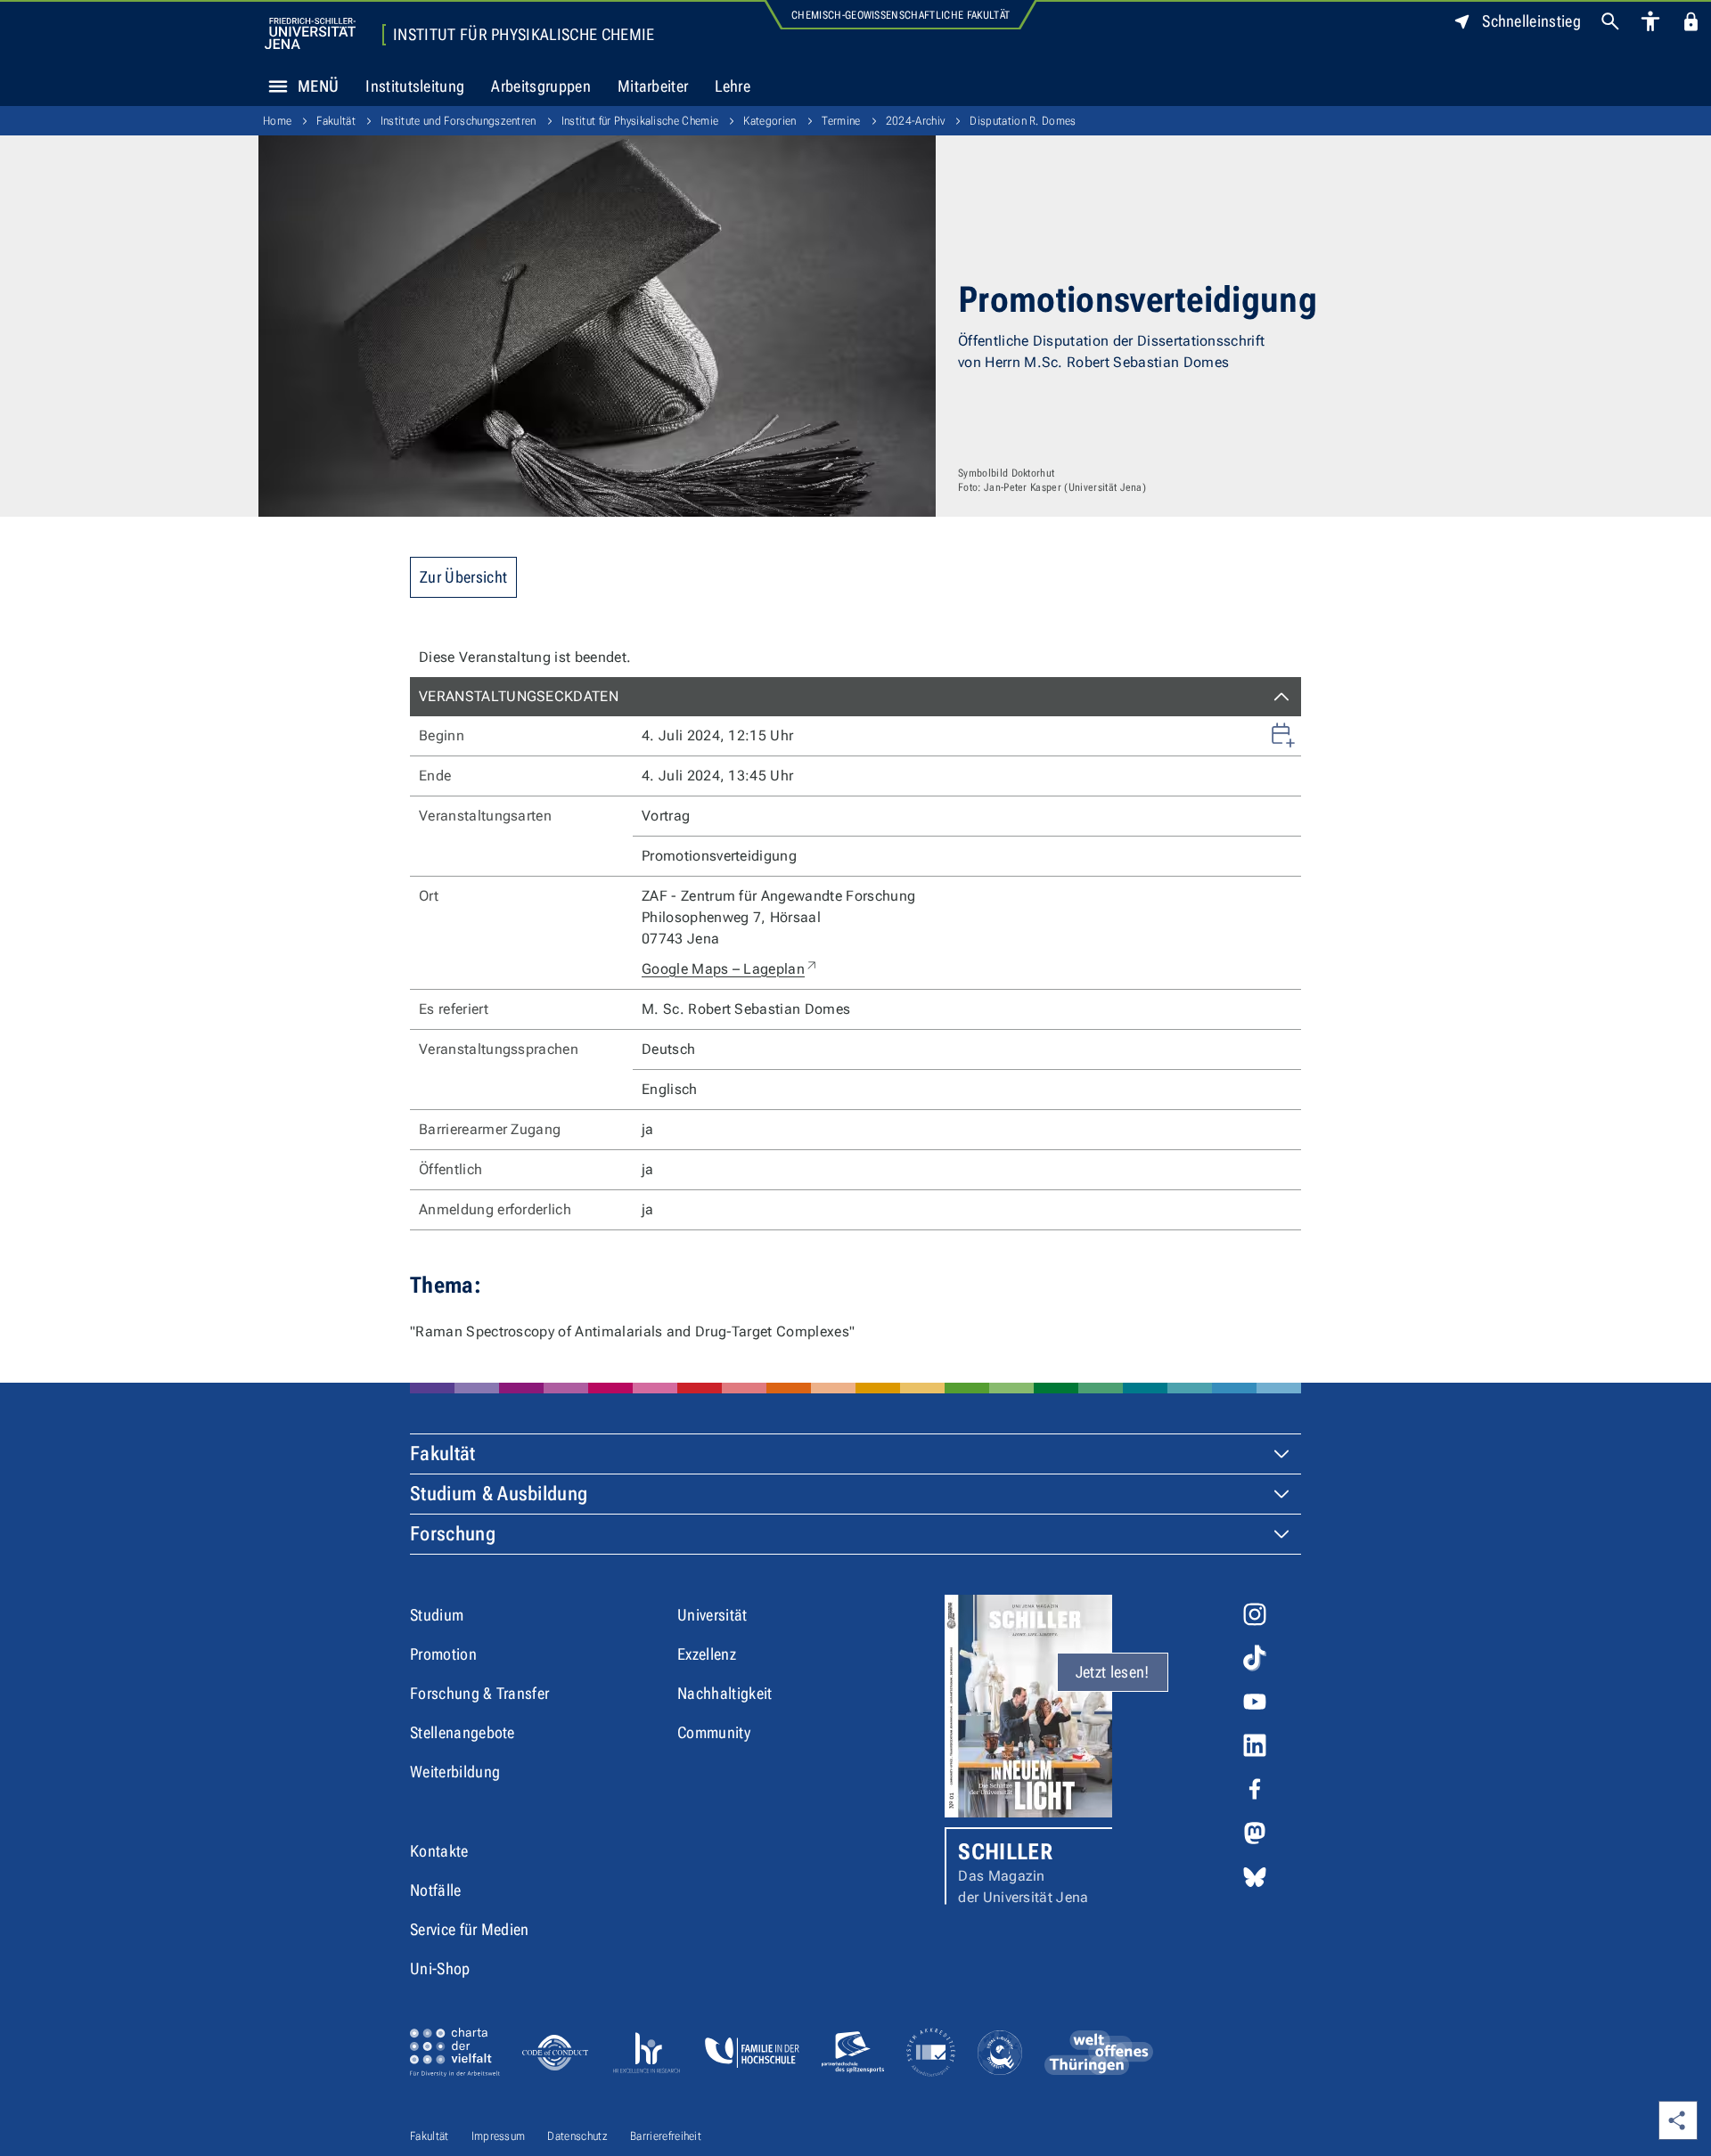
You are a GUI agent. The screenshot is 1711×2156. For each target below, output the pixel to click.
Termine (841, 121)
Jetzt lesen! (1113, 1672)
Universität (712, 1615)
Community (714, 1732)
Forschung (453, 1534)
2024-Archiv (916, 121)
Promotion (443, 1654)
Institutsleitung (415, 86)
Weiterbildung (455, 1772)
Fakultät (336, 121)
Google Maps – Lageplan (730, 968)
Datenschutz (577, 2136)
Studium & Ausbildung (499, 1494)
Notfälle (436, 1890)
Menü (318, 86)
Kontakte (439, 1851)
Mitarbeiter (653, 86)
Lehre (733, 86)
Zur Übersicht (463, 577)
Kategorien (770, 121)
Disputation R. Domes (1023, 121)
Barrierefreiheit (666, 2136)
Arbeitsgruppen (540, 86)
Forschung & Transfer (479, 1693)
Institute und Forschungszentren (458, 121)
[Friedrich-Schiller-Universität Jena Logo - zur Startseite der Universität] (310, 33)
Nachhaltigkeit (725, 1693)
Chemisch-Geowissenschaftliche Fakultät (901, 15)
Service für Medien (470, 1929)
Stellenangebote (463, 1732)
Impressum (499, 2136)
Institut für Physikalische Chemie (524, 35)
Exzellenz (707, 1654)
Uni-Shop (440, 1968)
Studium (437, 1615)
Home (277, 121)
